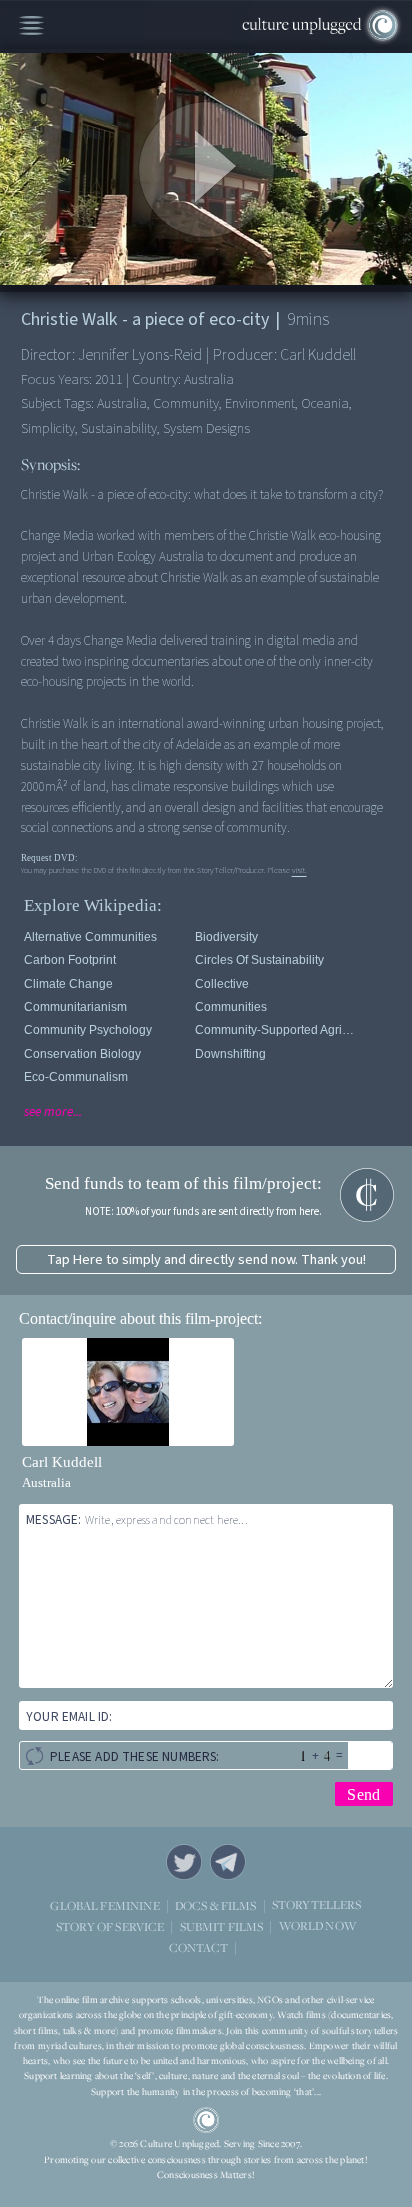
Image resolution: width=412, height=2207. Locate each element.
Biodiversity (226, 937)
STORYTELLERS (317, 1905)
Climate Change (68, 984)
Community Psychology (88, 1030)
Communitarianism (75, 1007)
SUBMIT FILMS (222, 1926)
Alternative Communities (90, 937)
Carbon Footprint (70, 960)
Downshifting (230, 1054)
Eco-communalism (76, 1077)
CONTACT (198, 1947)
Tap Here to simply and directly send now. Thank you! (206, 1259)
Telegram (228, 1862)
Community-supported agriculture (277, 1030)
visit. (299, 870)
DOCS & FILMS (216, 1905)
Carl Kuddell (62, 1462)
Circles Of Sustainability (259, 960)
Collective (222, 984)
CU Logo (206, 2120)
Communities (231, 1007)
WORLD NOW (317, 1926)
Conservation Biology (82, 1054)
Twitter (184, 1862)
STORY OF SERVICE (110, 1926)
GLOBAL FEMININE (104, 1905)
